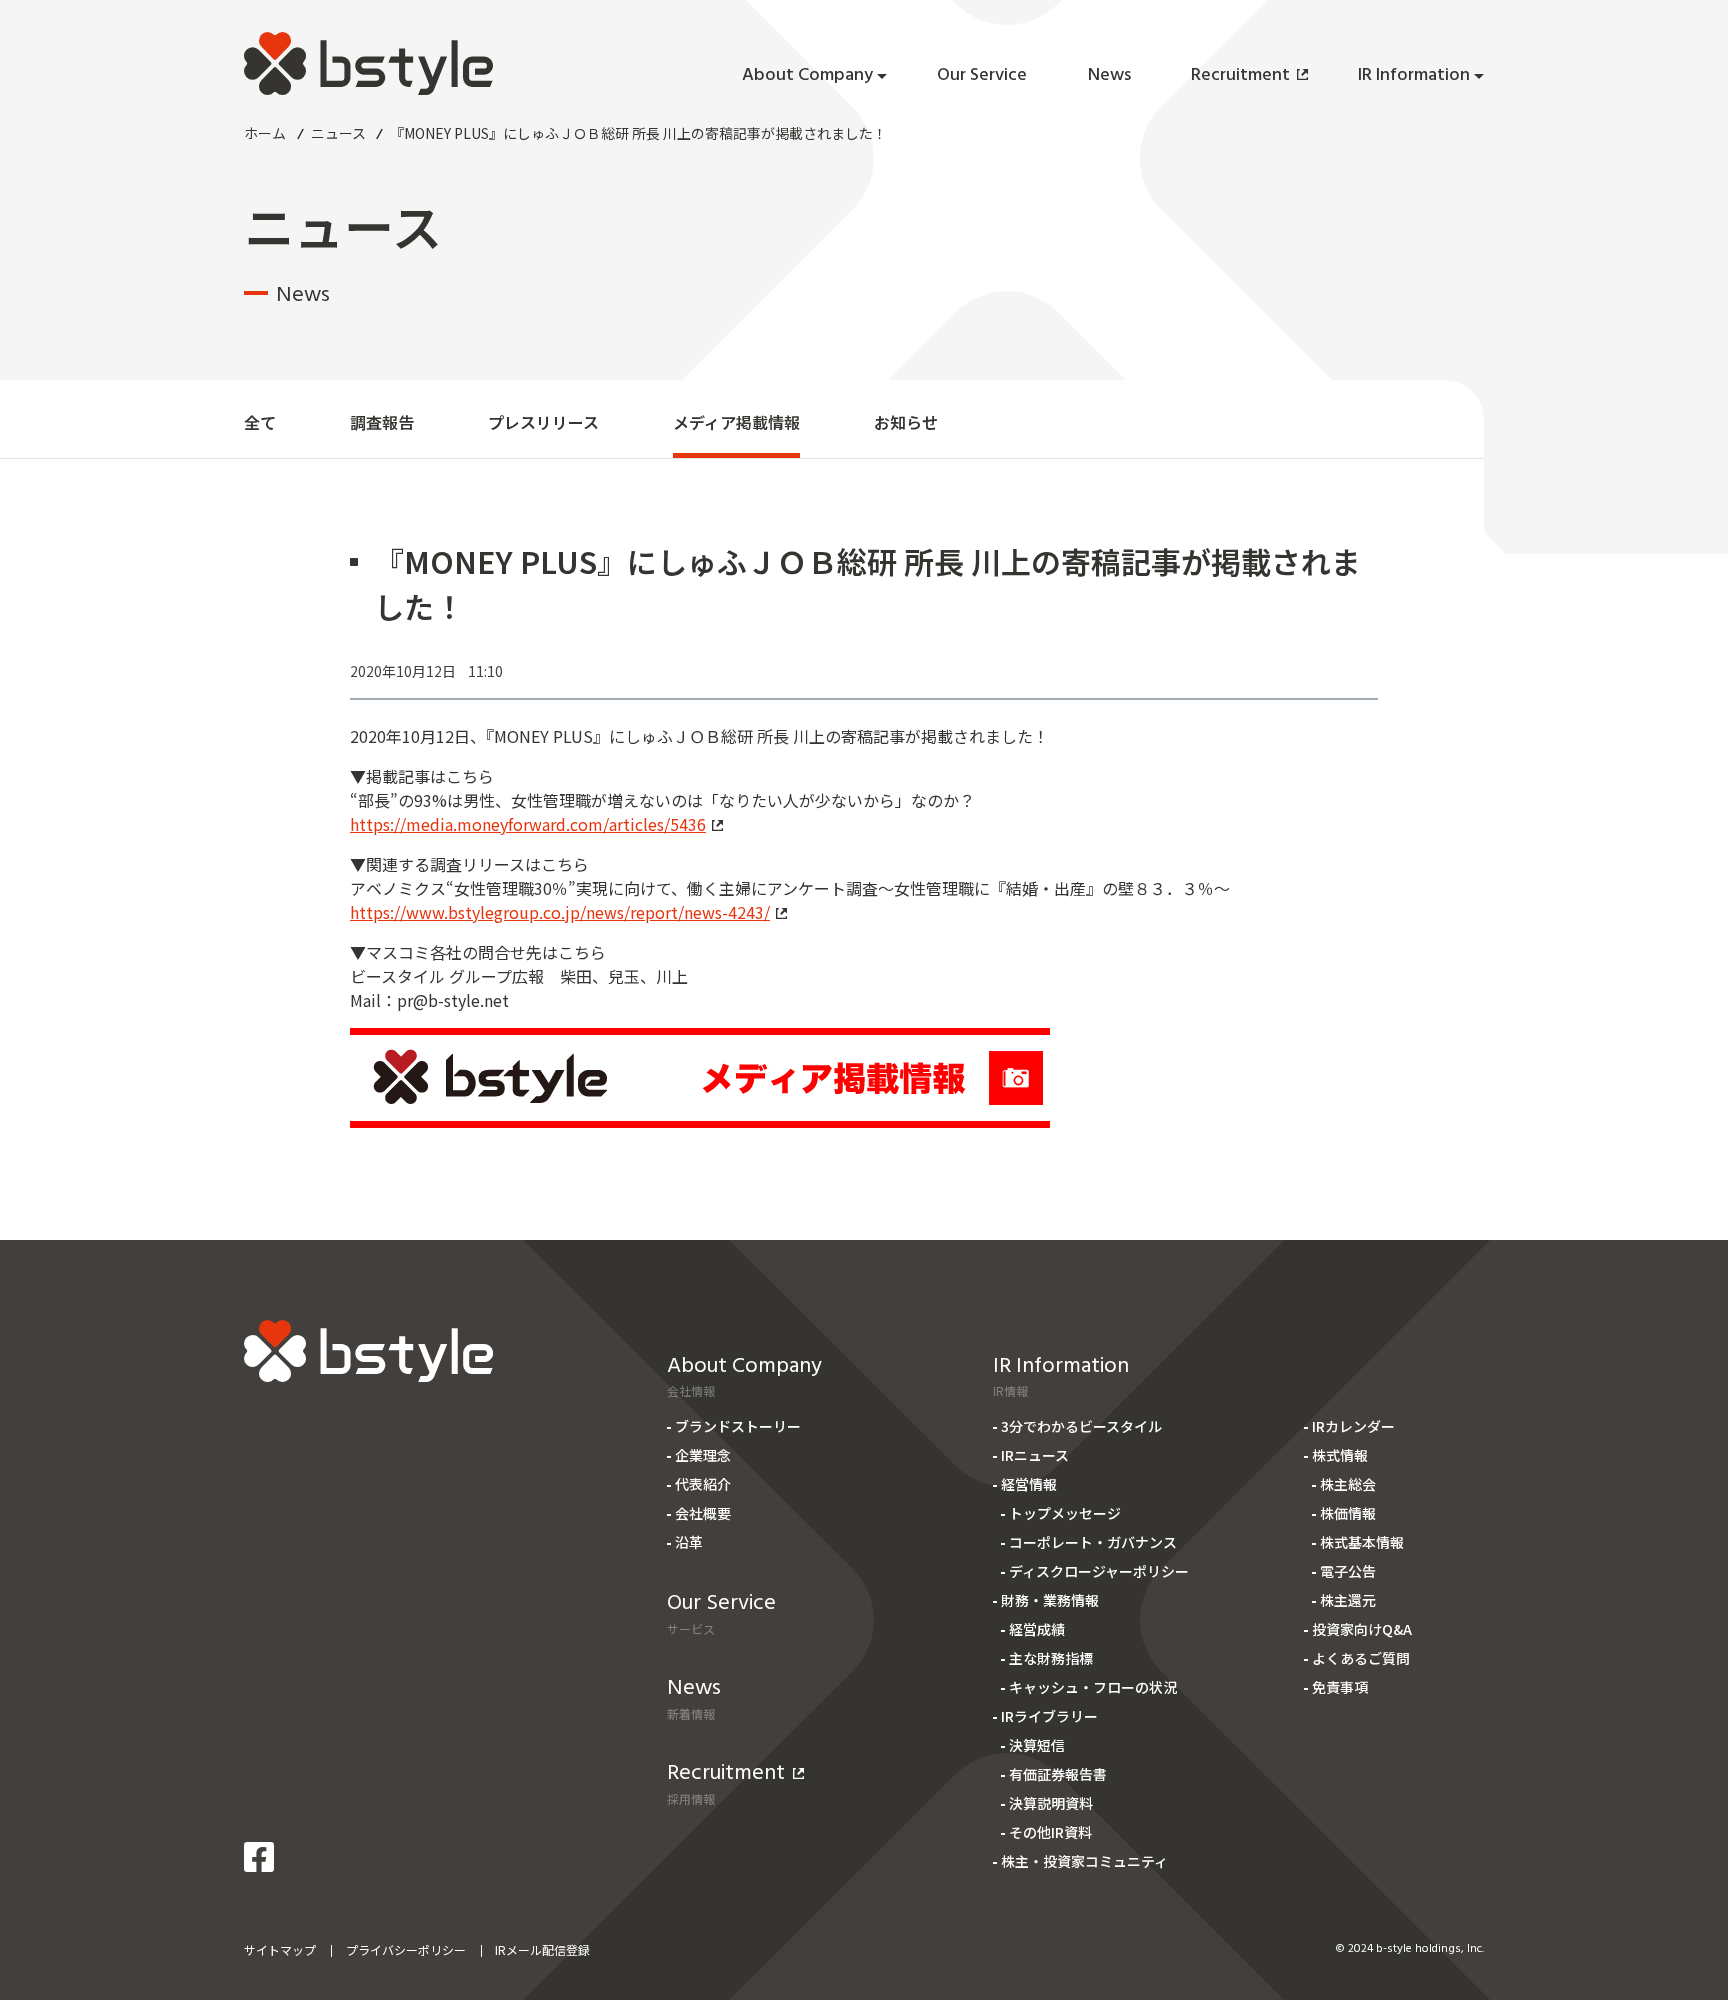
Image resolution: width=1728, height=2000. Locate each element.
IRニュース (1035, 1455)
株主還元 (1348, 1600)
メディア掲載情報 (736, 422)
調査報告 (382, 422)
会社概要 (703, 1513)
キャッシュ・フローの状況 (1093, 1687)
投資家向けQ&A (1362, 1629)
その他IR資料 (1050, 1832)
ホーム (265, 133)
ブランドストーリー (738, 1426)
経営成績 (1037, 1629)
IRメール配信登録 (542, 1949)
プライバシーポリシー (406, 1949)
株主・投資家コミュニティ (1084, 1861)
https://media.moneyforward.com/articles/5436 (528, 824)
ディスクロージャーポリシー (1099, 1571)
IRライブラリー (1049, 1716)
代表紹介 (703, 1484)
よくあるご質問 (1361, 1658)
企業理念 (703, 1455)
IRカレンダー (1353, 1426)
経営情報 (1029, 1484)
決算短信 (1037, 1745)
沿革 (689, 1542)
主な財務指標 (1051, 1658)
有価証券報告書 (1058, 1774)
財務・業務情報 (1050, 1600)
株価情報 (1348, 1513)
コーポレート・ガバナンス (1093, 1542)
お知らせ (906, 422)
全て (260, 422)
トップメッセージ (1065, 1513)
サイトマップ (280, 1949)
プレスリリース (543, 422)
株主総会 (1348, 1484)
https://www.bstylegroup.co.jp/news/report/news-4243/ (560, 912)
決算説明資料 (1051, 1803)
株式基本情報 (1362, 1542)
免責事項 (1340, 1687)
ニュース (338, 133)
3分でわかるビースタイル (1081, 1426)
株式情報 (1340, 1455)
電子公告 (1348, 1571)
